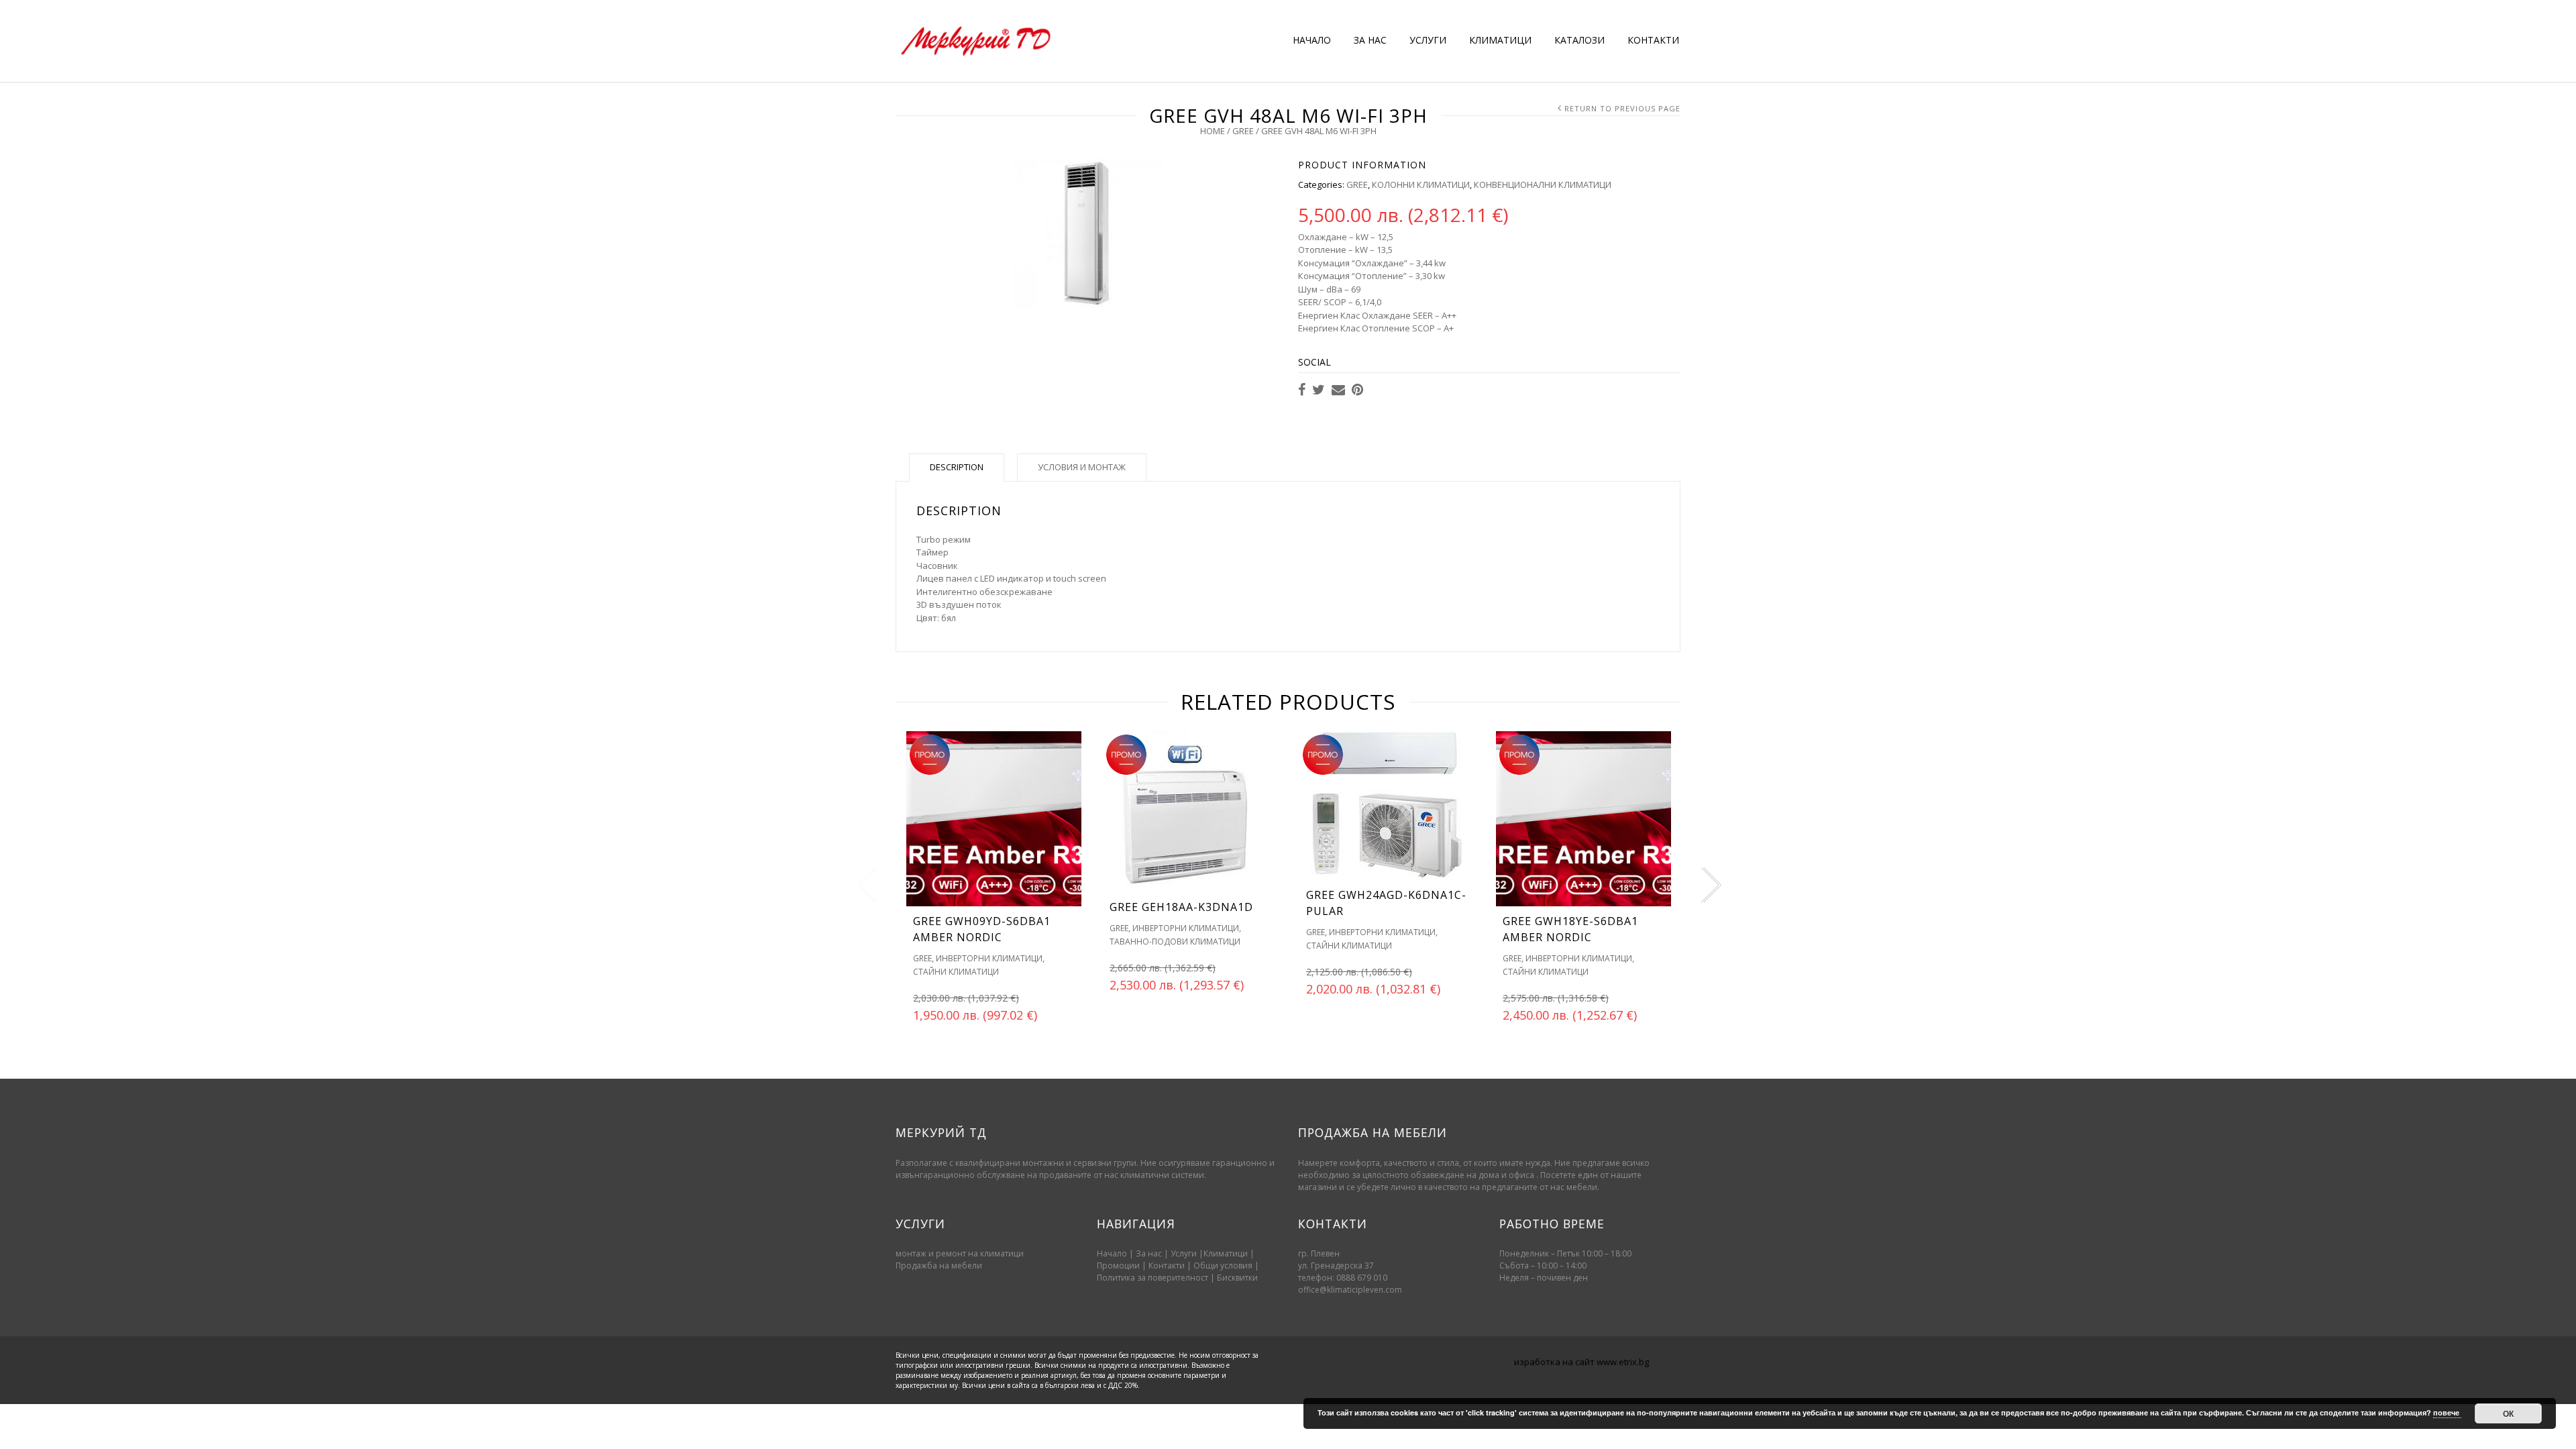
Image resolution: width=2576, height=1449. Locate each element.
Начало (1112, 1253)
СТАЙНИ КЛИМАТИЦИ (956, 972)
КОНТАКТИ (1653, 40)
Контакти (1168, 1266)
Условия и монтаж (1082, 467)
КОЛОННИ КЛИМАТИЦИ (1421, 184)
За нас (1149, 1253)
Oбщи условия (1223, 1266)
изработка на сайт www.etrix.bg (1581, 1362)
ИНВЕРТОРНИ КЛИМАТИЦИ (989, 958)
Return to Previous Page (1622, 108)
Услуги (1184, 1253)
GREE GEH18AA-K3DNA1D (1181, 907)
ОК (2508, 1413)
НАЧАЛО (1312, 40)
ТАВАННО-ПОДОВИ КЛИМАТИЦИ (1175, 942)
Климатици (1226, 1253)
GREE (1243, 131)
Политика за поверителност (1152, 1278)
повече (2447, 1412)
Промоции (1118, 1266)
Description (957, 467)
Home (1213, 131)
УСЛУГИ (1428, 40)
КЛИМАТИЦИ (1500, 40)
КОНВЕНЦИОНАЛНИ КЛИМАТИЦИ (1543, 184)
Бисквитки (1237, 1278)
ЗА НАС (1370, 40)
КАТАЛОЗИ (1579, 40)
